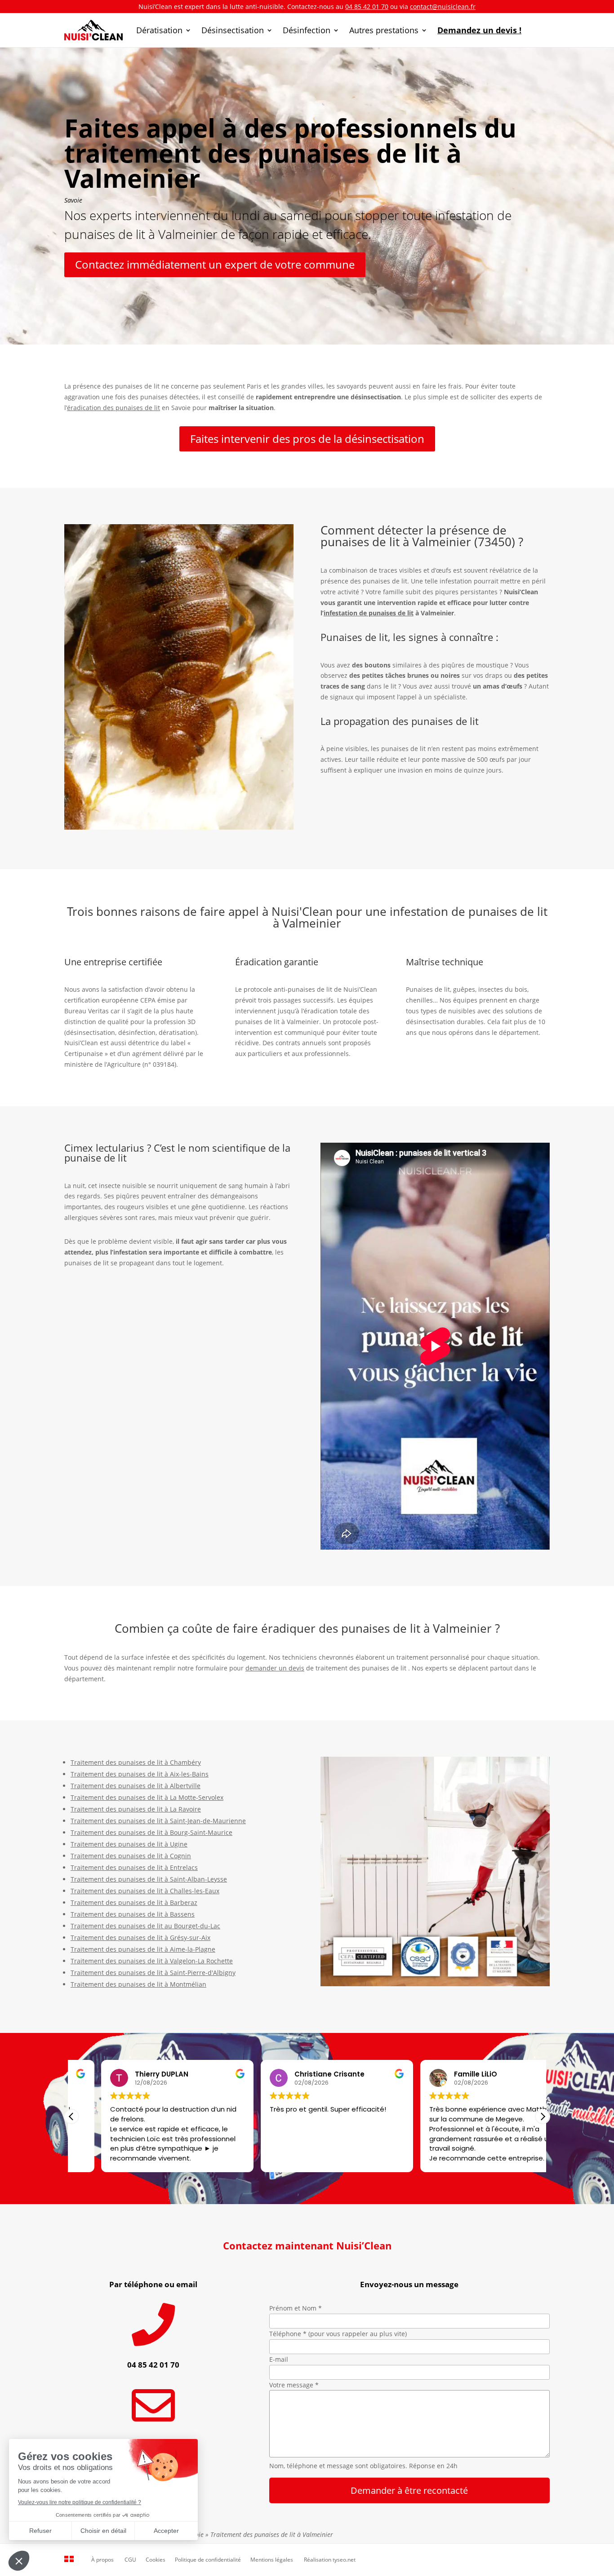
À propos (102, 2560)
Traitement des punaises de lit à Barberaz (134, 1902)
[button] (543, 2116)
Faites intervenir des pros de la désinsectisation (307, 439)
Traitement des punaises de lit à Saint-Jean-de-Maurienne (158, 1821)
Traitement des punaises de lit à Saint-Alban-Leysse (149, 1879)
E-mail (279, 2359)
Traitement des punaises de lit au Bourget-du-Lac (145, 1926)
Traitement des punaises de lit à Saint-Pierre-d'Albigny (153, 1973)
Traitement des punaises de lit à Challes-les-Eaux (145, 1891)
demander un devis (275, 1668)
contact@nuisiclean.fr (443, 7)
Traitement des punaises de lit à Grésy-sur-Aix (140, 1938)
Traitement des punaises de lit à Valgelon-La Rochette (152, 1961)
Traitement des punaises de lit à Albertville (136, 1786)
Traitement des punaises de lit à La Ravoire (136, 1809)
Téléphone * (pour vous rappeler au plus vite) (338, 2334)
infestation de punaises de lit (369, 613)
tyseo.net (344, 2560)
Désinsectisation (233, 30)
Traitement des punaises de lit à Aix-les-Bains (140, 1774)
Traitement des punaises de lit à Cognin (131, 1856)
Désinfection (307, 30)
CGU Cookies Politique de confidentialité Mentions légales (209, 2560)
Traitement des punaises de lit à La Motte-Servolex (147, 1797)
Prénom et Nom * (296, 2308)
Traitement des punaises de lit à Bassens (133, 1914)
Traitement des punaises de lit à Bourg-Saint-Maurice (151, 1832)
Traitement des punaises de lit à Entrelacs (134, 1867)
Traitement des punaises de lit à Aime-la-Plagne (143, 1949)
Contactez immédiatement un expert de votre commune (215, 264)
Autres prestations (384, 30)
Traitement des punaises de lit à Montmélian (138, 1984)
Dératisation (159, 30)
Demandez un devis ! (479, 30)
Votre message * (294, 2385)
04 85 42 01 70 (367, 7)
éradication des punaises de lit (113, 408)
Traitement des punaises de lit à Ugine (129, 1844)
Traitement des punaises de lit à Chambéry (136, 1762)
